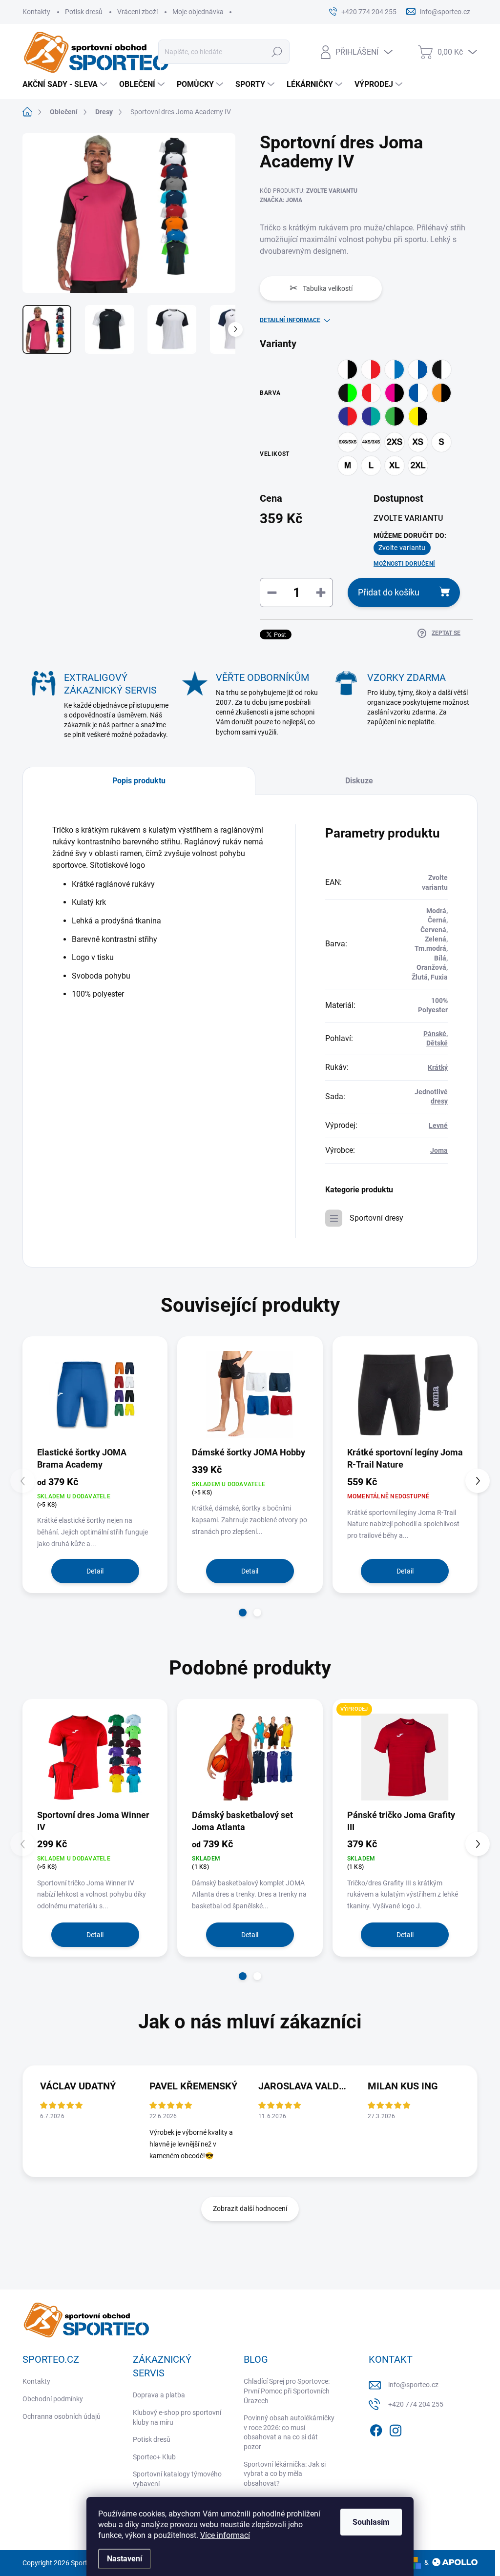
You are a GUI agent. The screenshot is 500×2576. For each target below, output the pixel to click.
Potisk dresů (84, 12)
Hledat (277, 52)
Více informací (225, 2535)
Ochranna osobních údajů (62, 2416)
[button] (243, 1613)
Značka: (281, 200)
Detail (95, 1571)
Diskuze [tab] (359, 781)
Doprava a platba (159, 2395)
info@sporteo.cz (413, 2385)
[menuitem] (66, 84)
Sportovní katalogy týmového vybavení (177, 2479)
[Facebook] (376, 2429)
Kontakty (36, 12)
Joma (439, 1150)
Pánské (435, 1034)
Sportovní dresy (376, 1218)
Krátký (438, 1067)
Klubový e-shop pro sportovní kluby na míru (177, 2417)
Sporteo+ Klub (154, 2457)
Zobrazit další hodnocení (250, 2208)
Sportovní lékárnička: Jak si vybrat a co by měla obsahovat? (285, 2474)
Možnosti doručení (404, 564)
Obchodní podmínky (53, 2399)
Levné (438, 1125)
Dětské (437, 1043)
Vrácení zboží (137, 12)
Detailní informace (290, 320)
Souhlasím (371, 2522)
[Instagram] (396, 2429)
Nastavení (125, 2559)
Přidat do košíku (389, 592)
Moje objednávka (198, 12)
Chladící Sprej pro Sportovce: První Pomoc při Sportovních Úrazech (287, 2391)
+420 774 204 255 (416, 2404)
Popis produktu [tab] (139, 781)
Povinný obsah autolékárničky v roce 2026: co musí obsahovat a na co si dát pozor (289, 2432)
